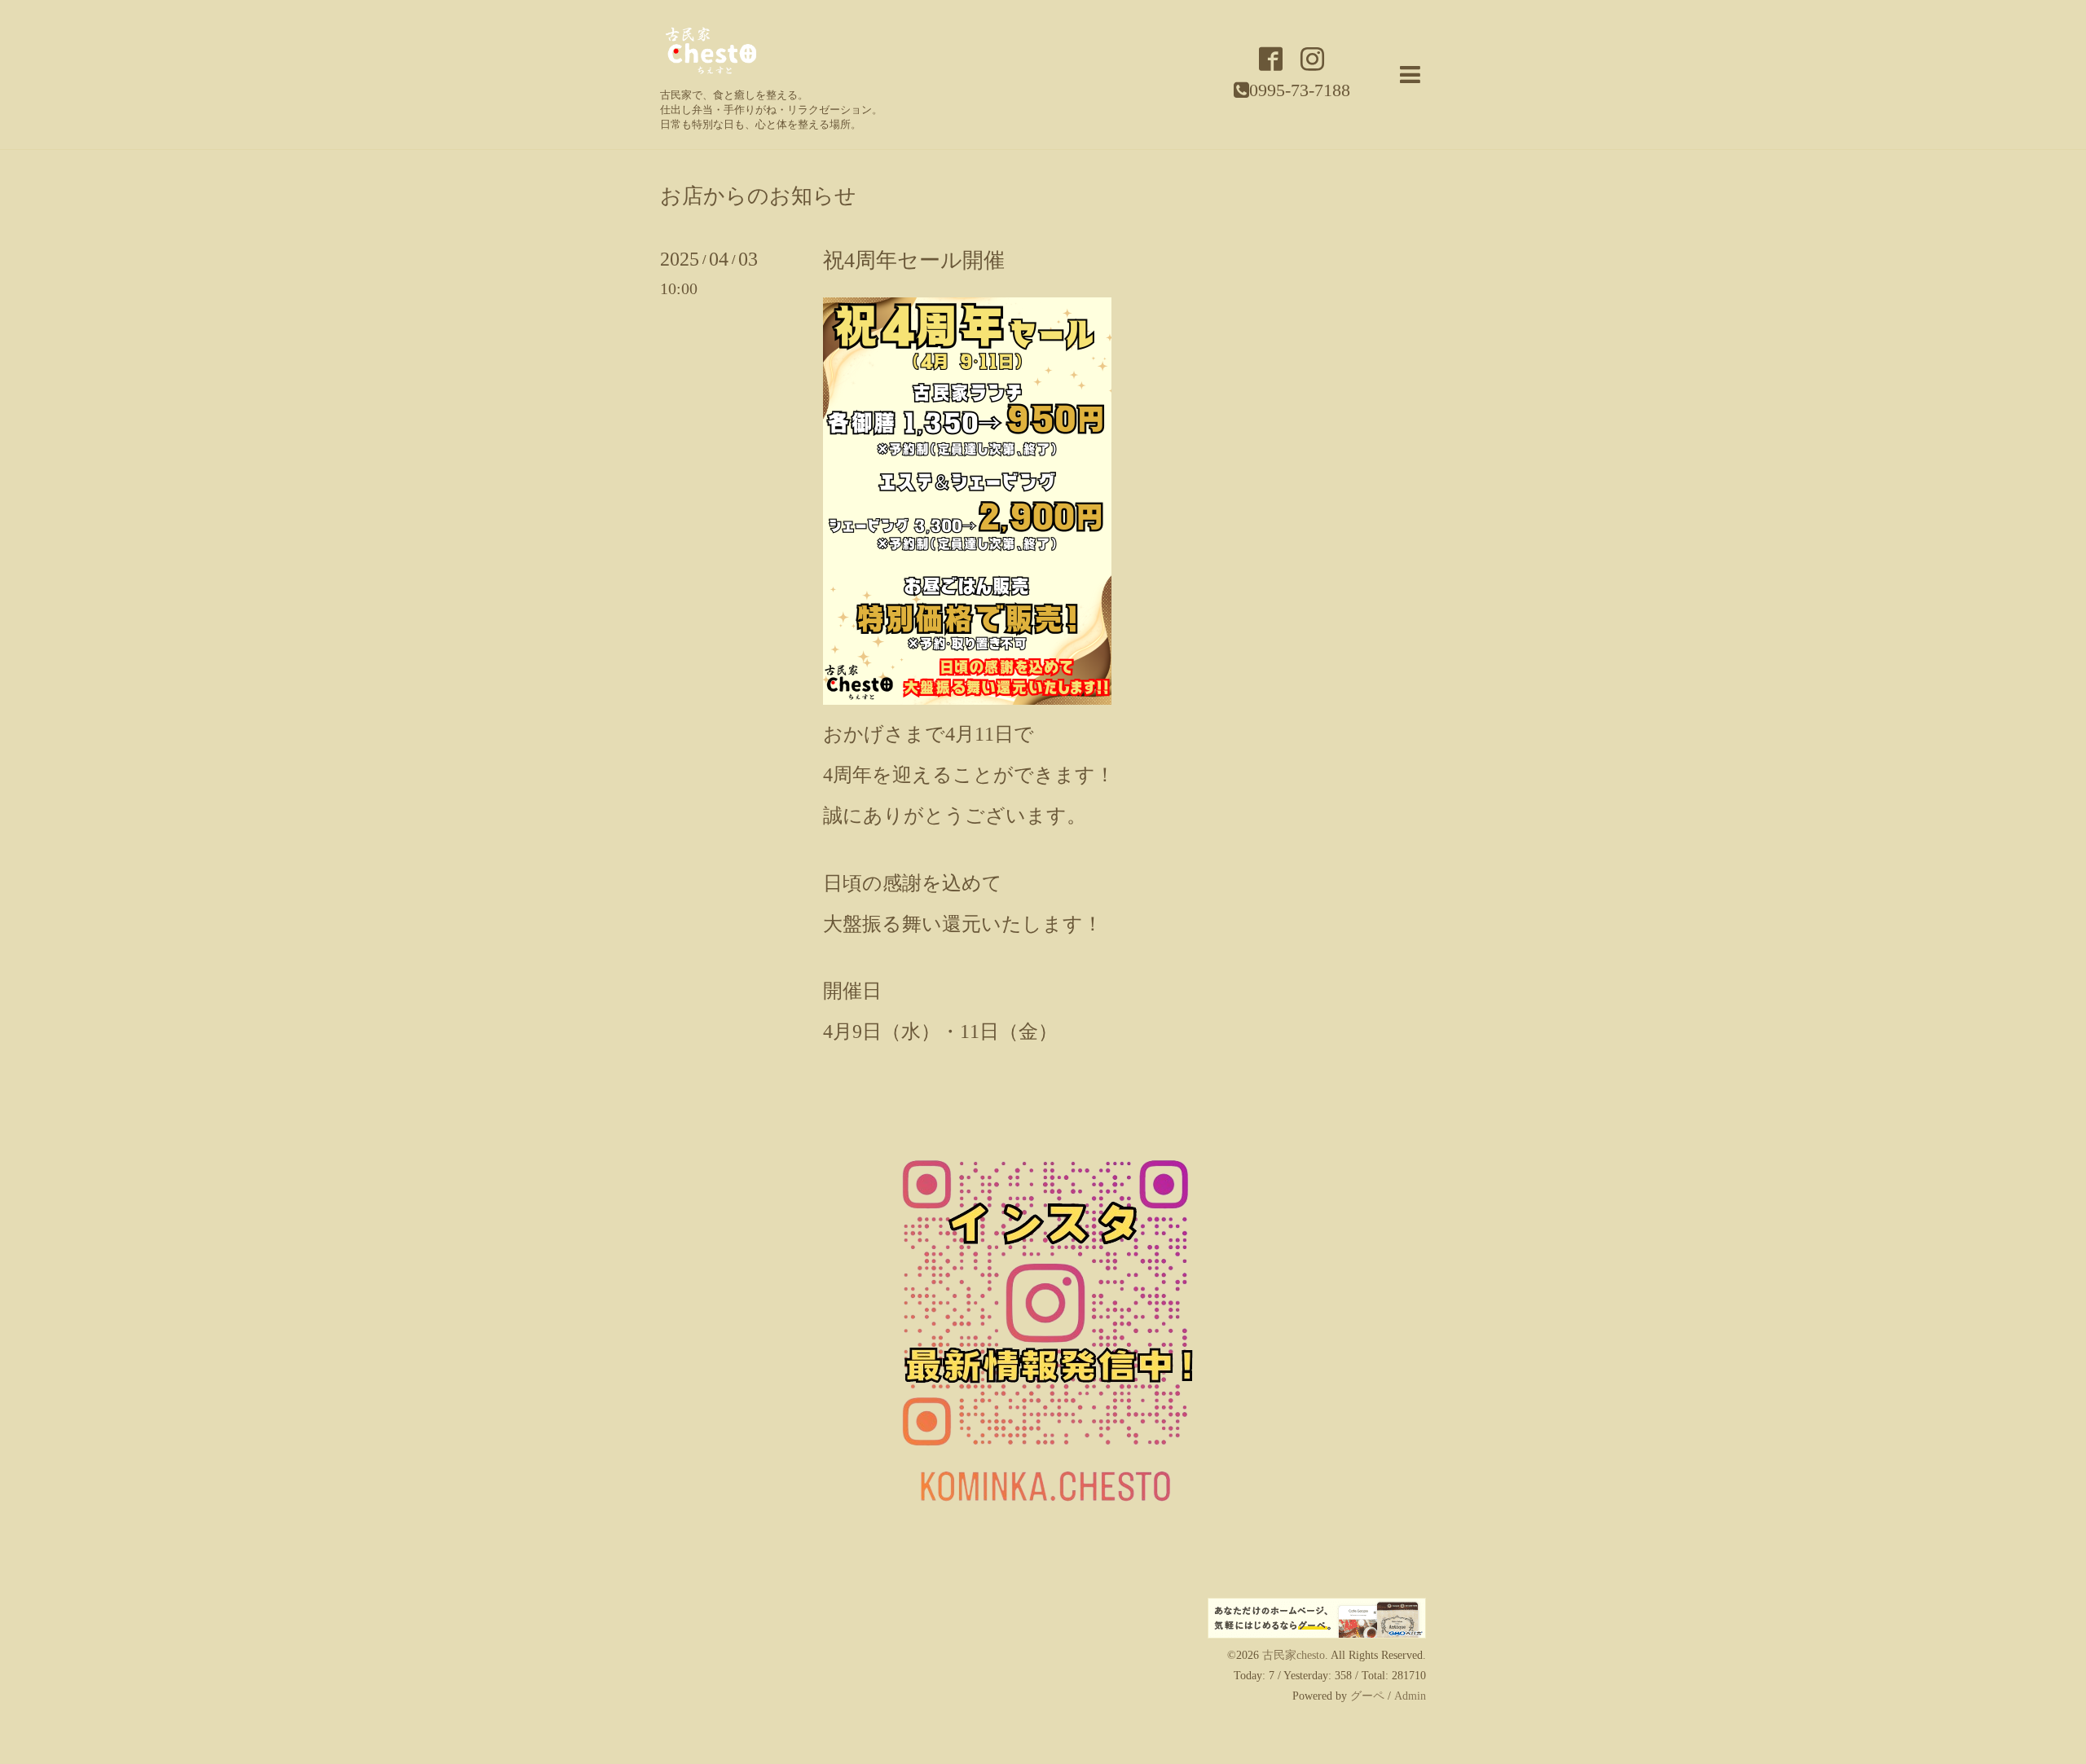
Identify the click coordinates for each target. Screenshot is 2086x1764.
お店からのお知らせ (758, 196)
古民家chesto (1294, 1655)
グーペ (1367, 1696)
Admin (1410, 1696)
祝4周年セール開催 (914, 260)
